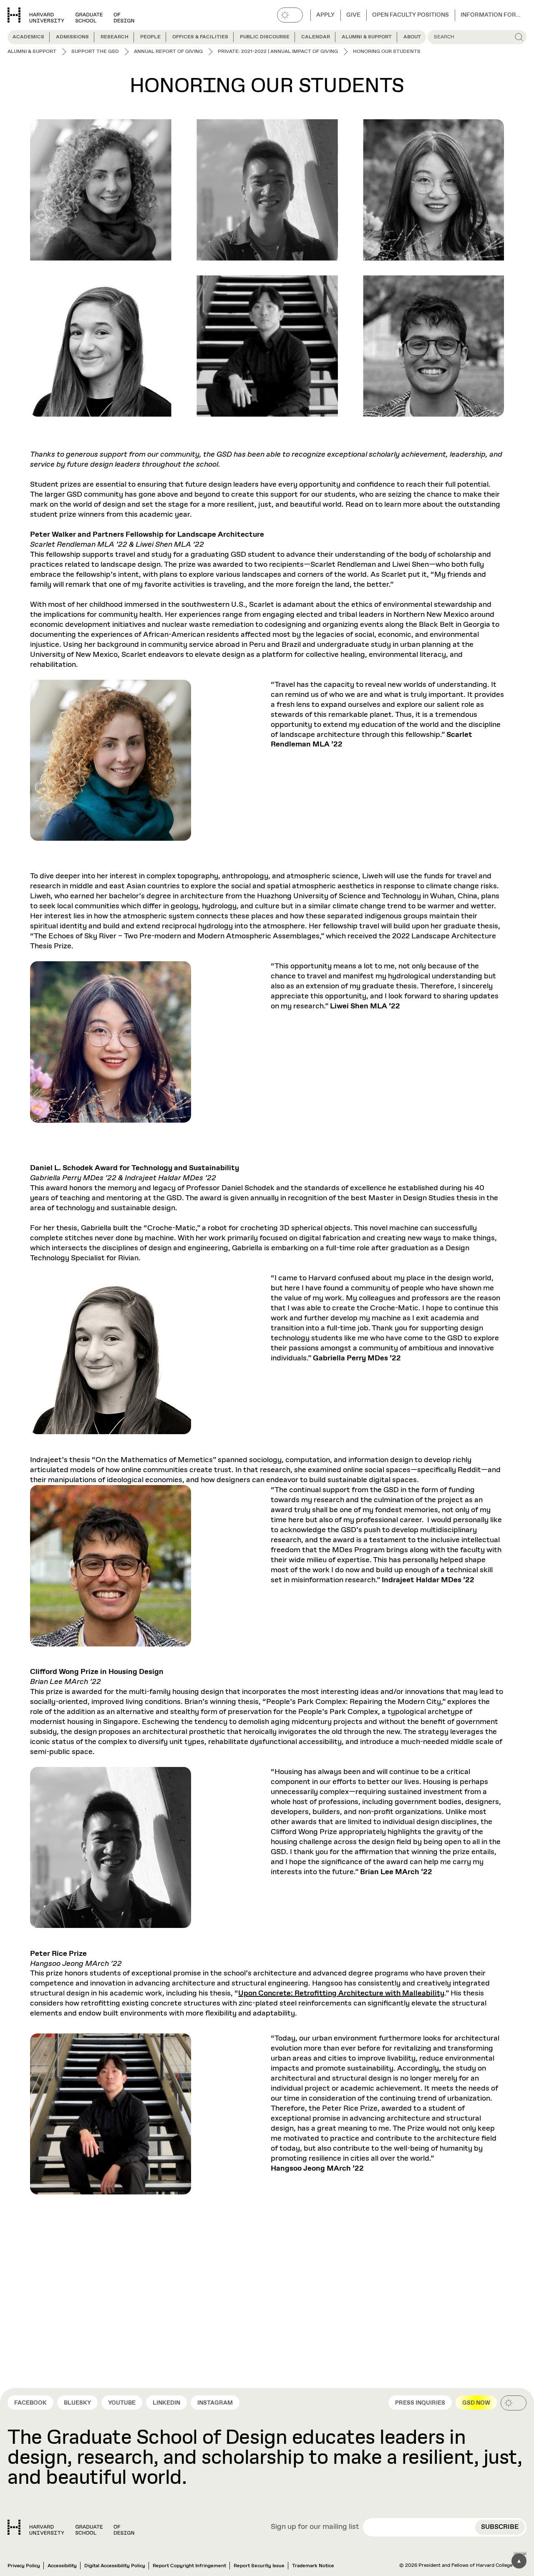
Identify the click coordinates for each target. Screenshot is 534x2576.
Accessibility (62, 2566)
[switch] (290, 15)
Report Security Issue (259, 2566)
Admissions (72, 37)
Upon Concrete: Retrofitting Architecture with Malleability (341, 1993)
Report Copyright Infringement (189, 2566)
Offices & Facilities (200, 37)
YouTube (122, 2403)
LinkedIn (166, 2403)
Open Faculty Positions (411, 15)
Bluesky (77, 2403)
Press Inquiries (420, 2403)
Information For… (491, 15)
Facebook (30, 2403)
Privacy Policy (24, 2566)
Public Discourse (265, 37)
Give (353, 15)
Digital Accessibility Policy (115, 2566)
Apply (325, 15)
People (150, 37)
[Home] (71, 2527)
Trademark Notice (313, 2566)
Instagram (215, 2403)
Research (115, 37)
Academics (28, 37)
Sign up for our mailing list (315, 2527)
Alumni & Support (367, 37)
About (412, 37)
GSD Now (476, 2403)
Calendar (316, 37)
